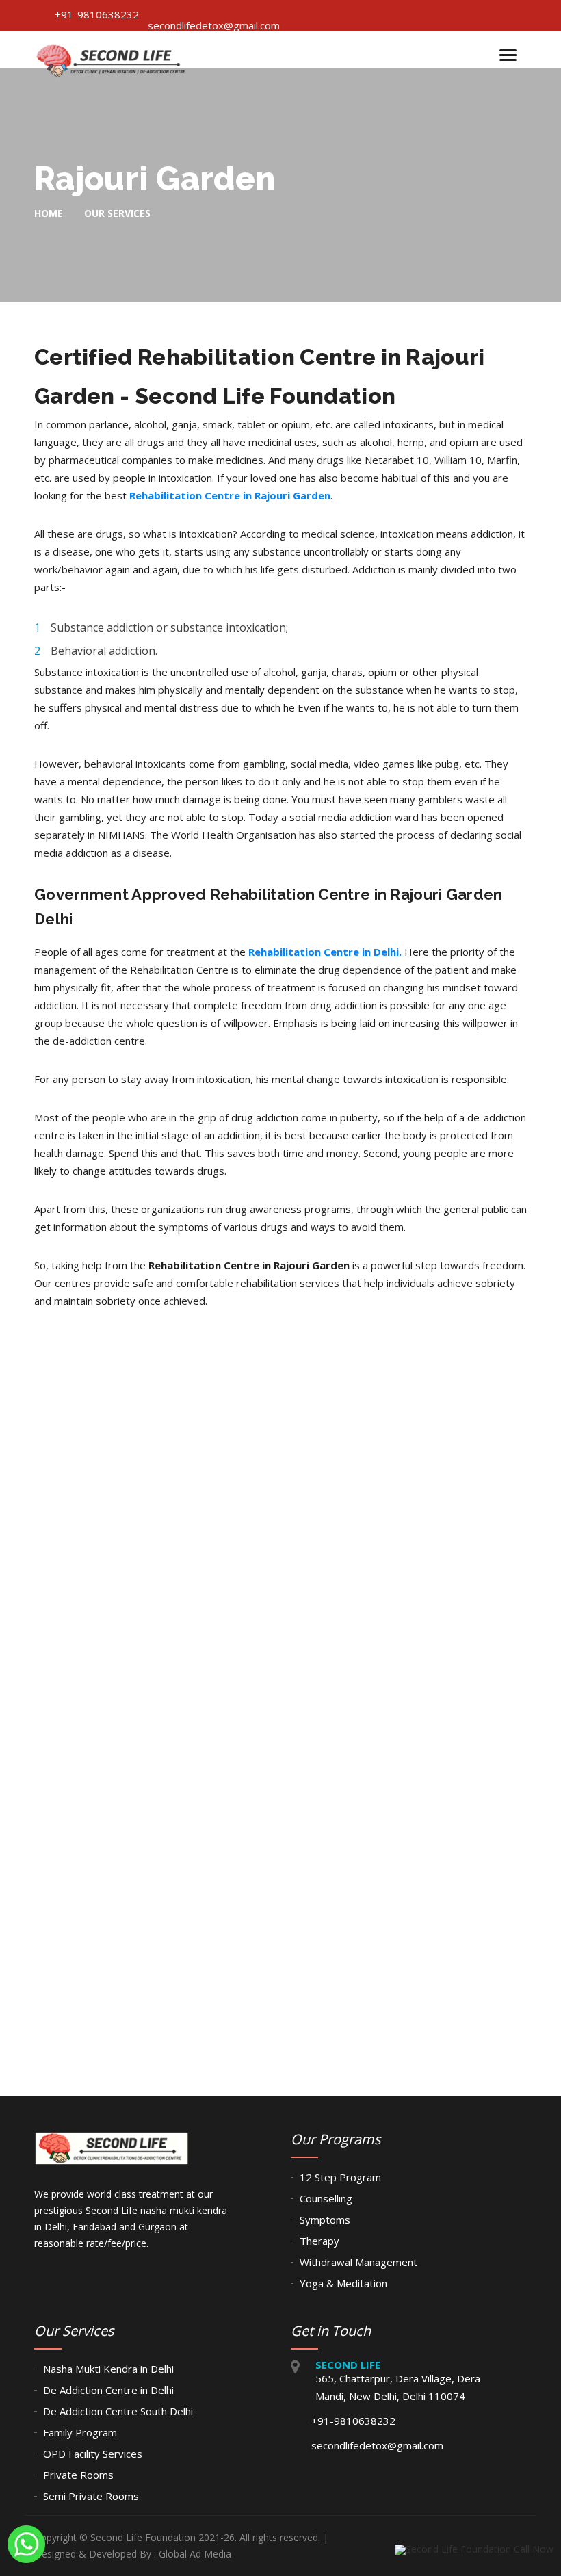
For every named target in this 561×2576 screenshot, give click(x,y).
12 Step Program (340, 2177)
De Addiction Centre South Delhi (118, 2411)
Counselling (326, 2198)
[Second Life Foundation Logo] (112, 56)
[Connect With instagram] (522, 15)
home (49, 213)
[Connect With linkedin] (470, 15)
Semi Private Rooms (91, 2496)
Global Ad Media (195, 2554)
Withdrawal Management (358, 2262)
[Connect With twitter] (418, 15)
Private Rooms (78, 2475)
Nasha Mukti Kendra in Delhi (108, 2369)
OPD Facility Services (93, 2454)
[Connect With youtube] (496, 15)
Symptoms (325, 2220)
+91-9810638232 (97, 14)
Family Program (80, 2432)
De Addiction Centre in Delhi (108, 2390)
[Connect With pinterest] (444, 15)
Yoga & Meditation (343, 2283)
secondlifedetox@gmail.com (214, 25)
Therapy (319, 2241)
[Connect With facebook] (392, 15)
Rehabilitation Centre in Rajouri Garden (230, 495)
